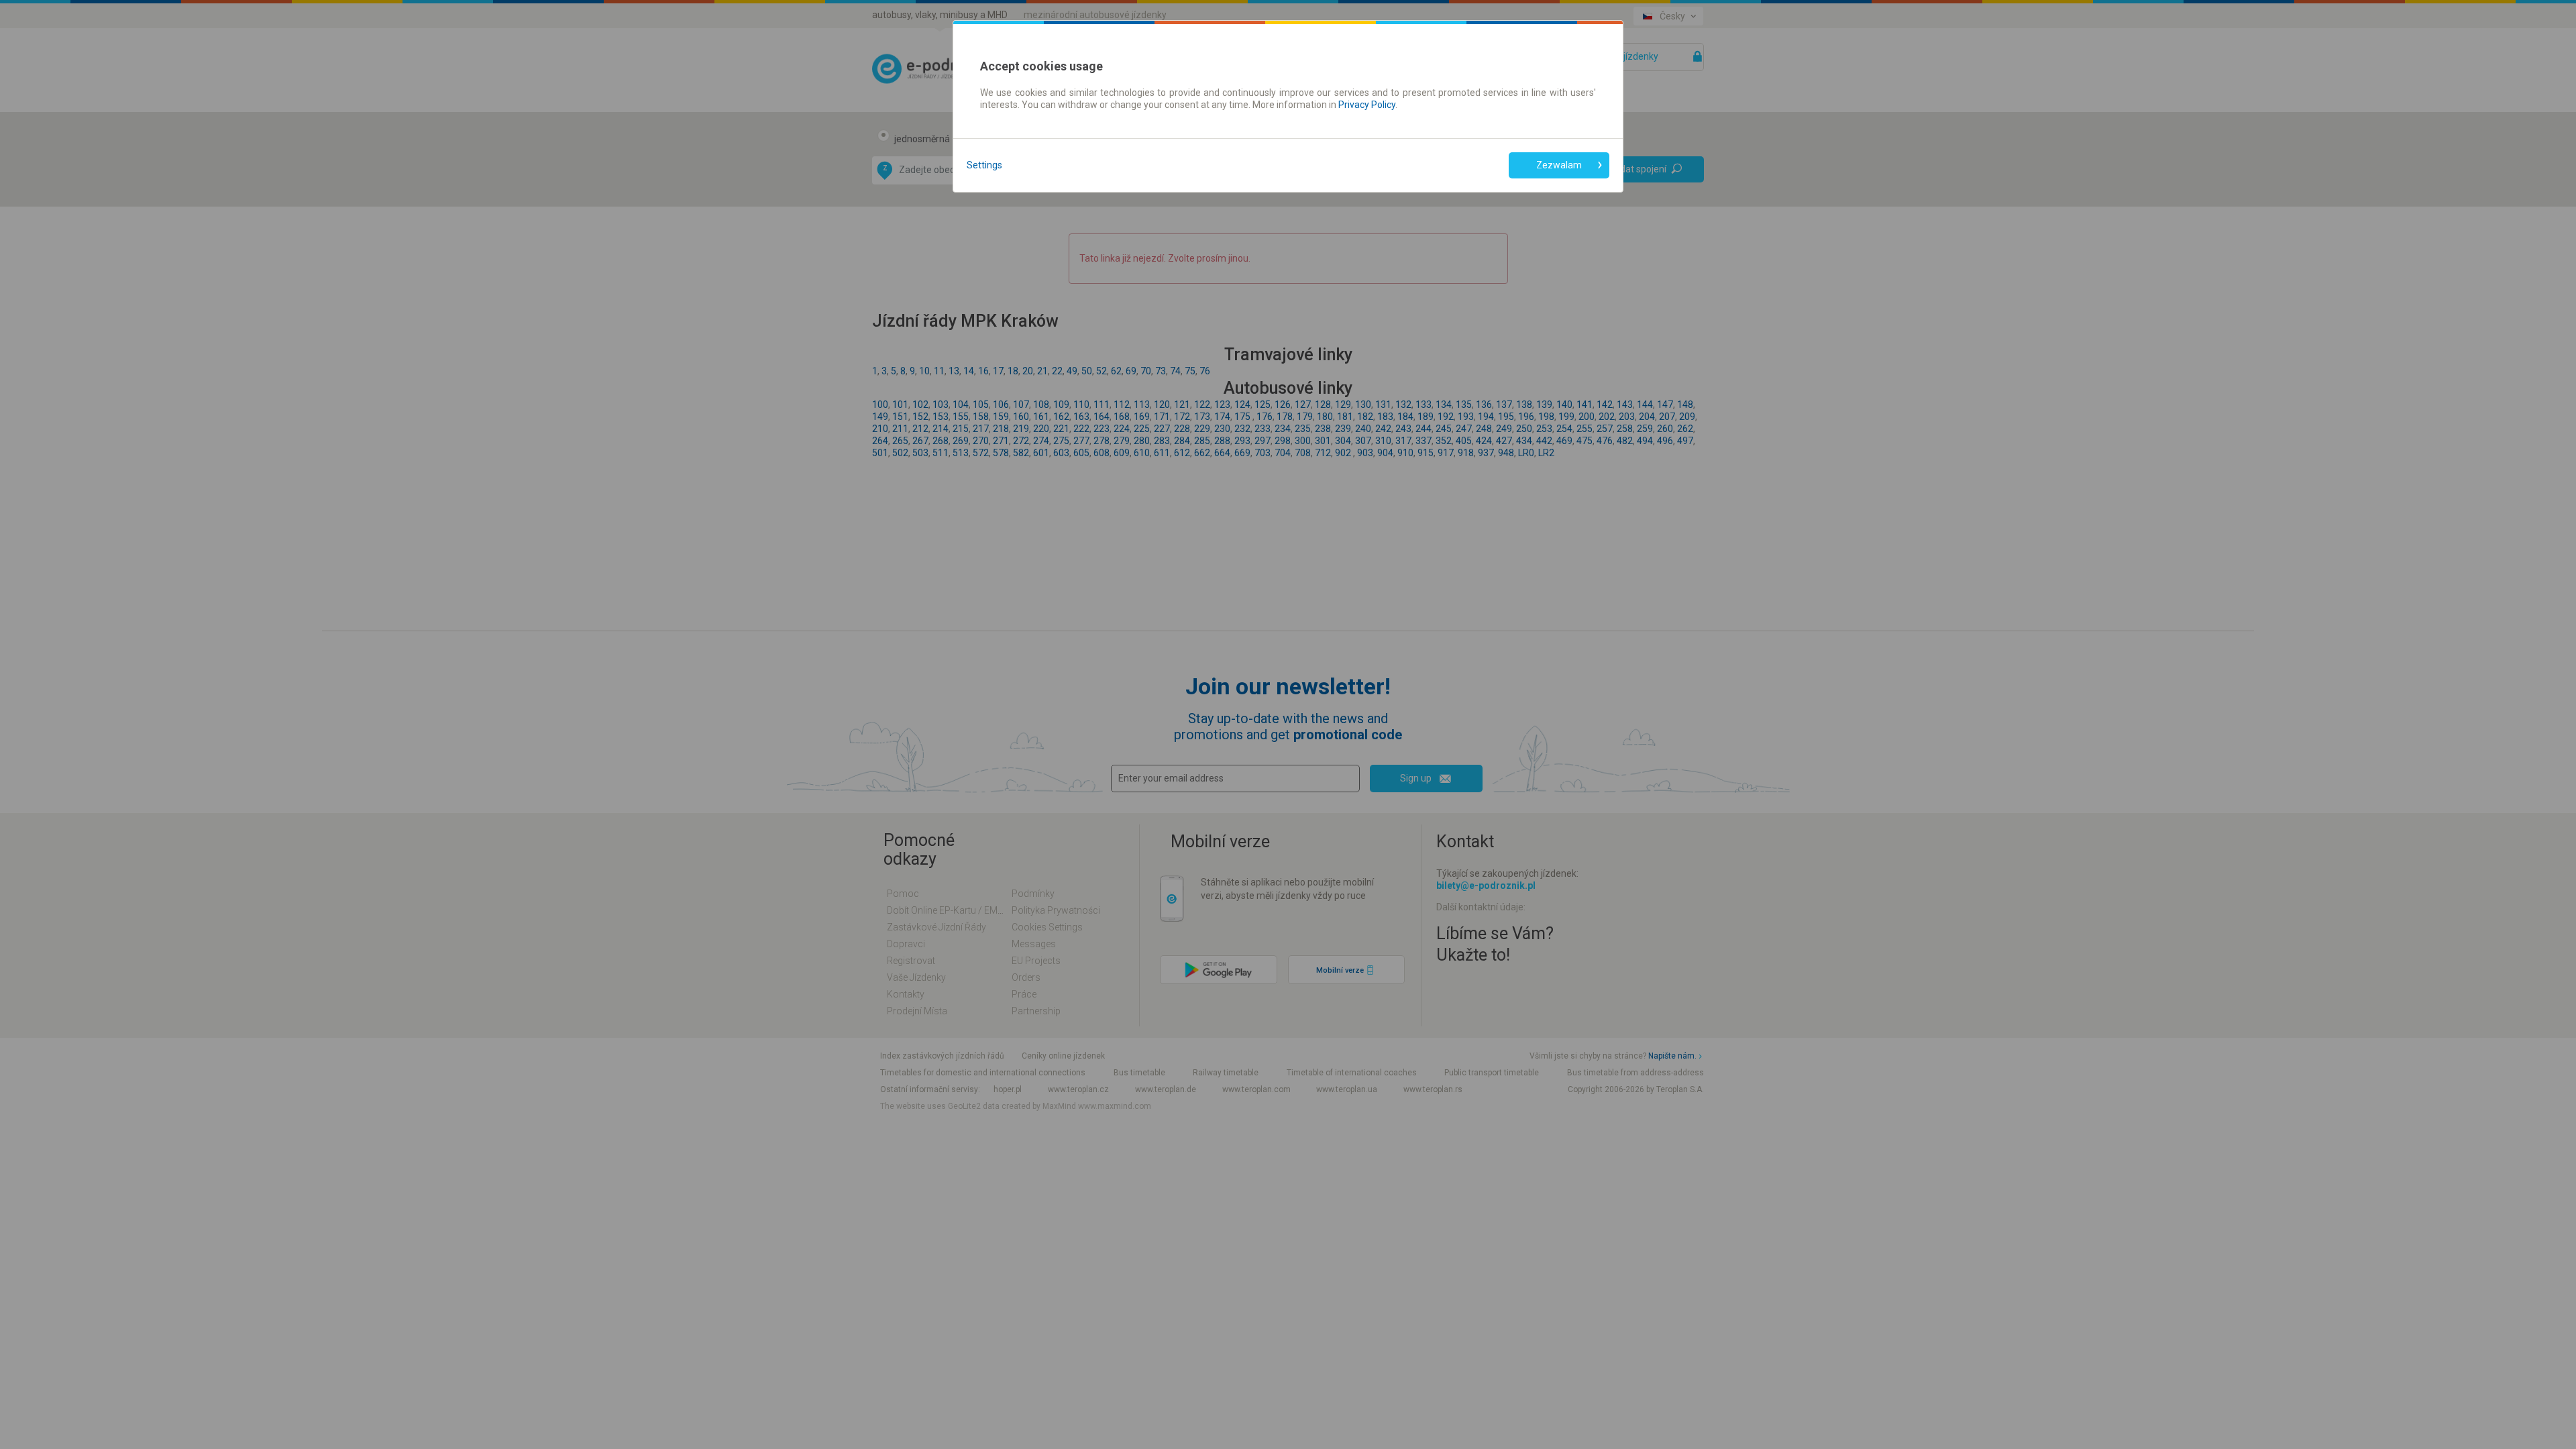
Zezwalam (1559, 165)
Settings (984, 165)
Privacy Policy (1367, 105)
